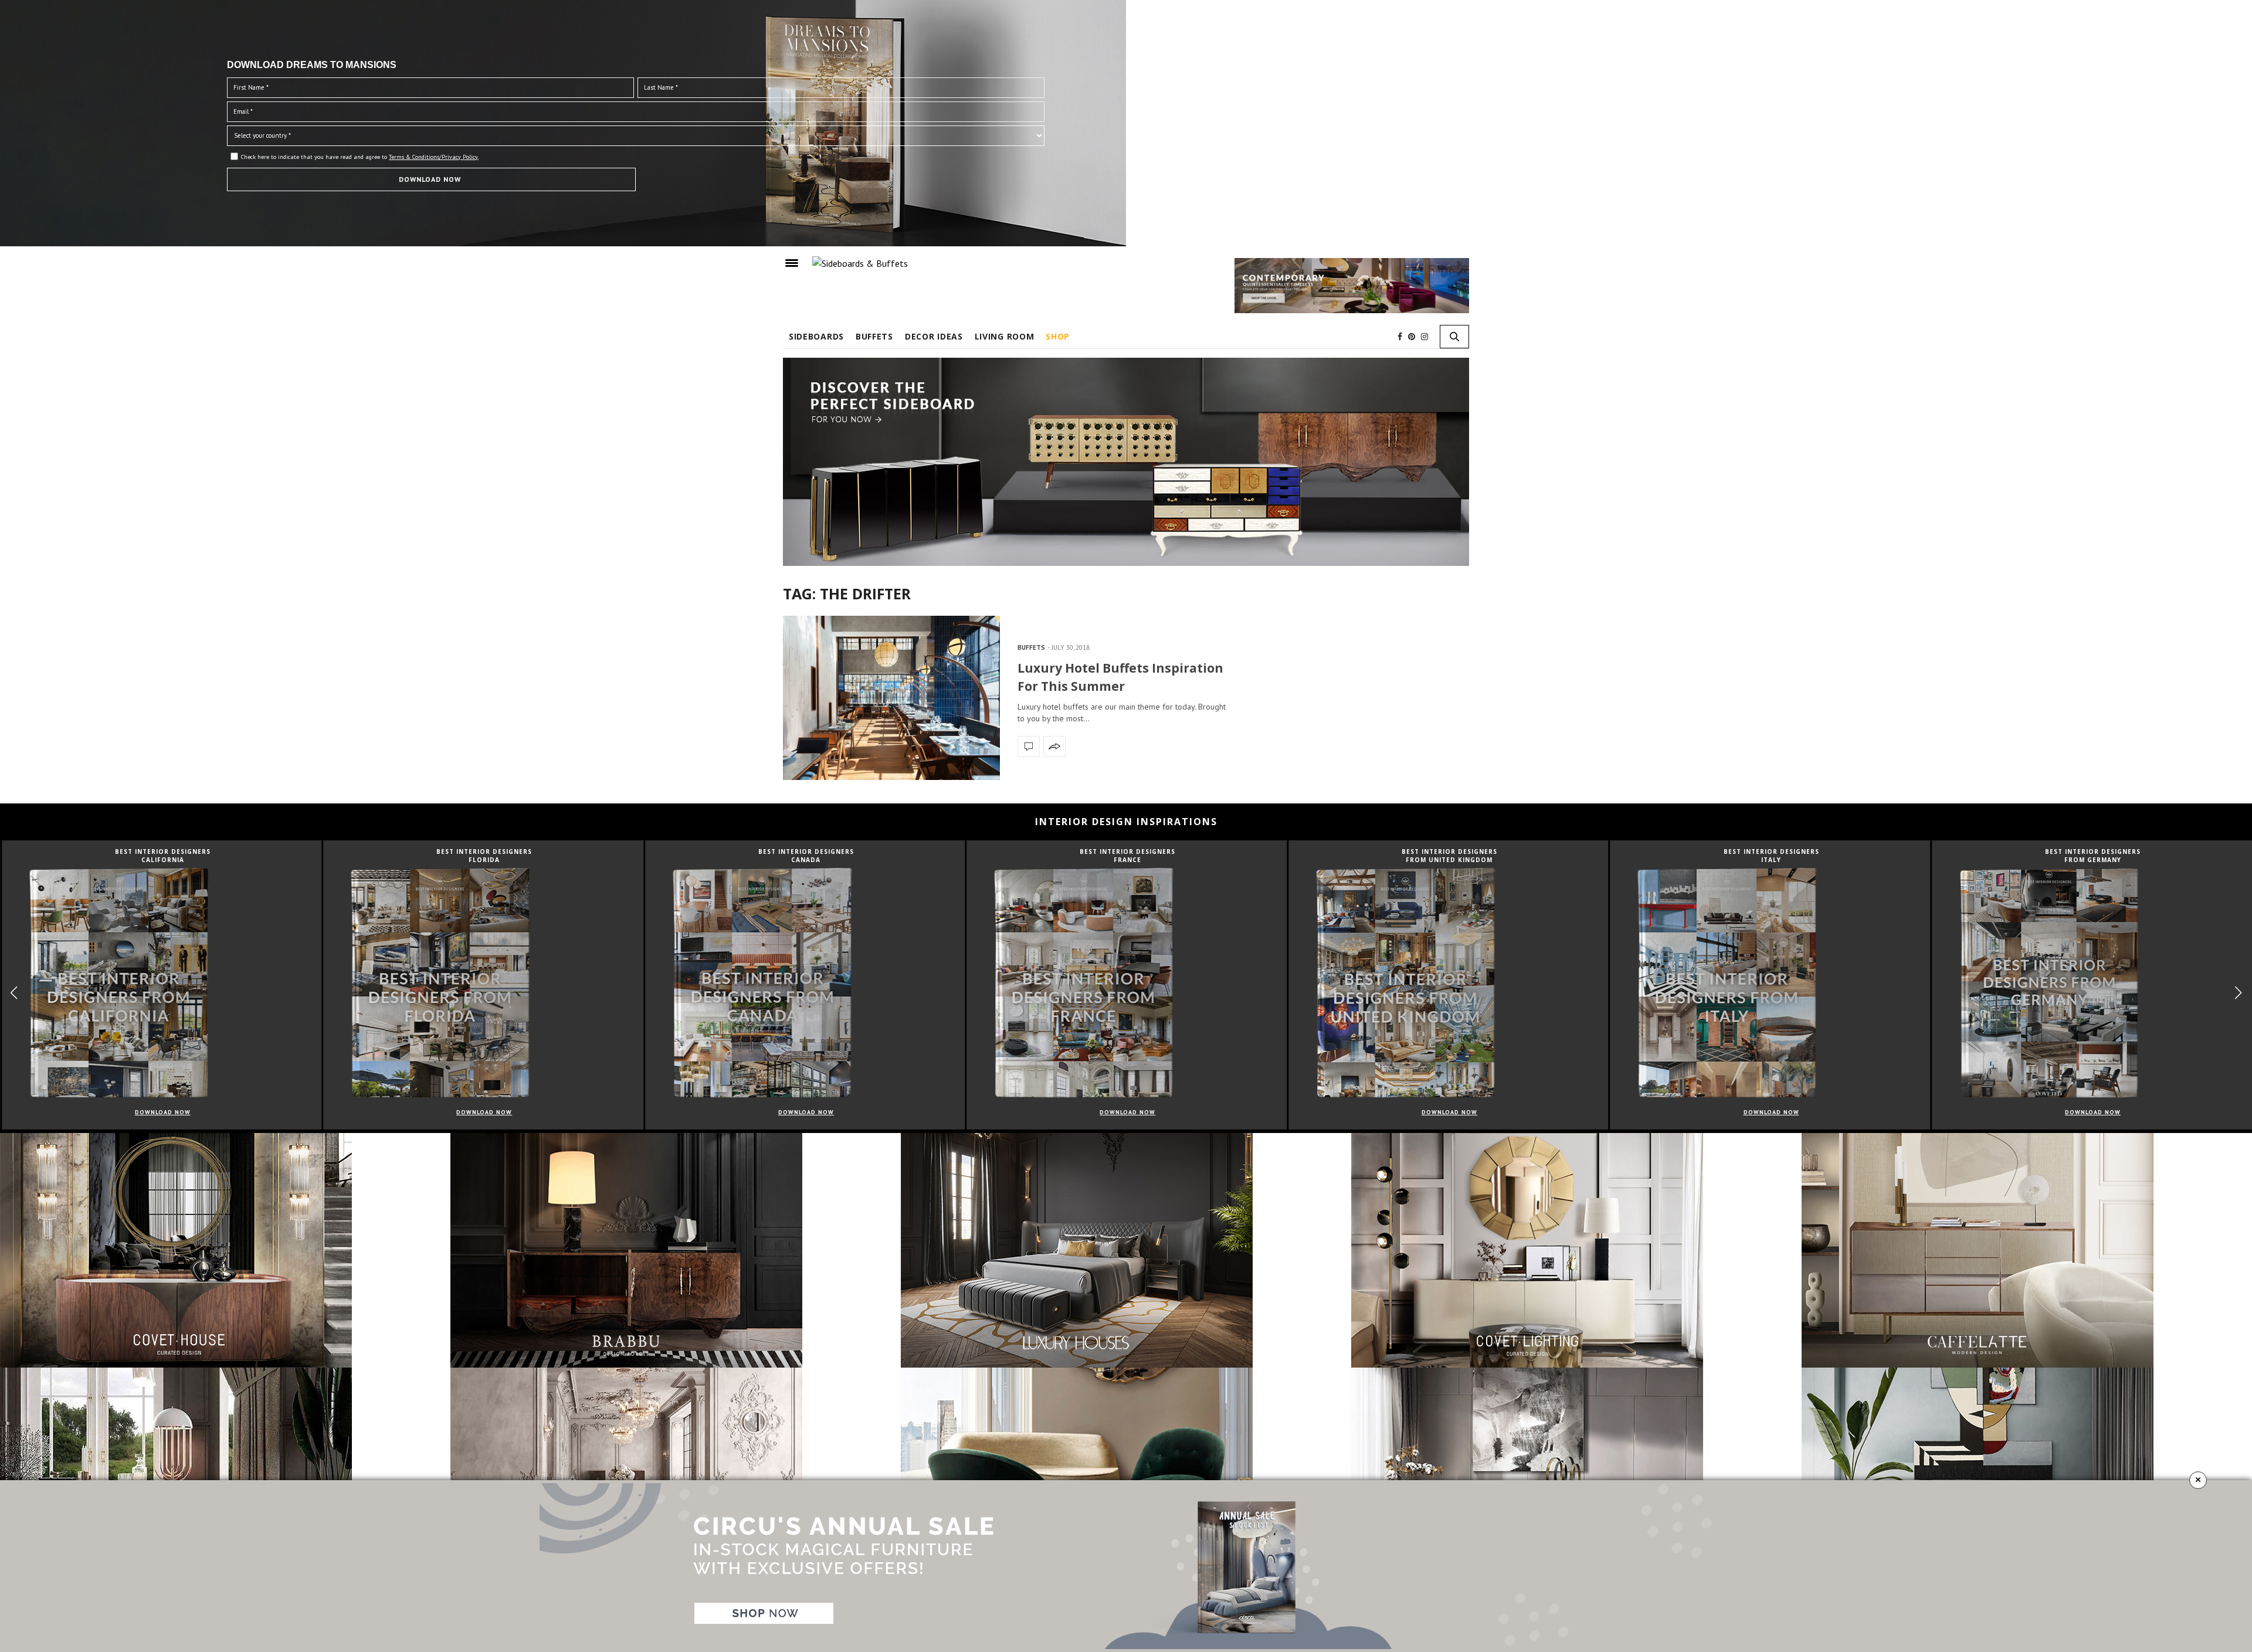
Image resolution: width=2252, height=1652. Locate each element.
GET (919, 231)
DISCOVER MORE (1126, 54)
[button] (1353, 177)
